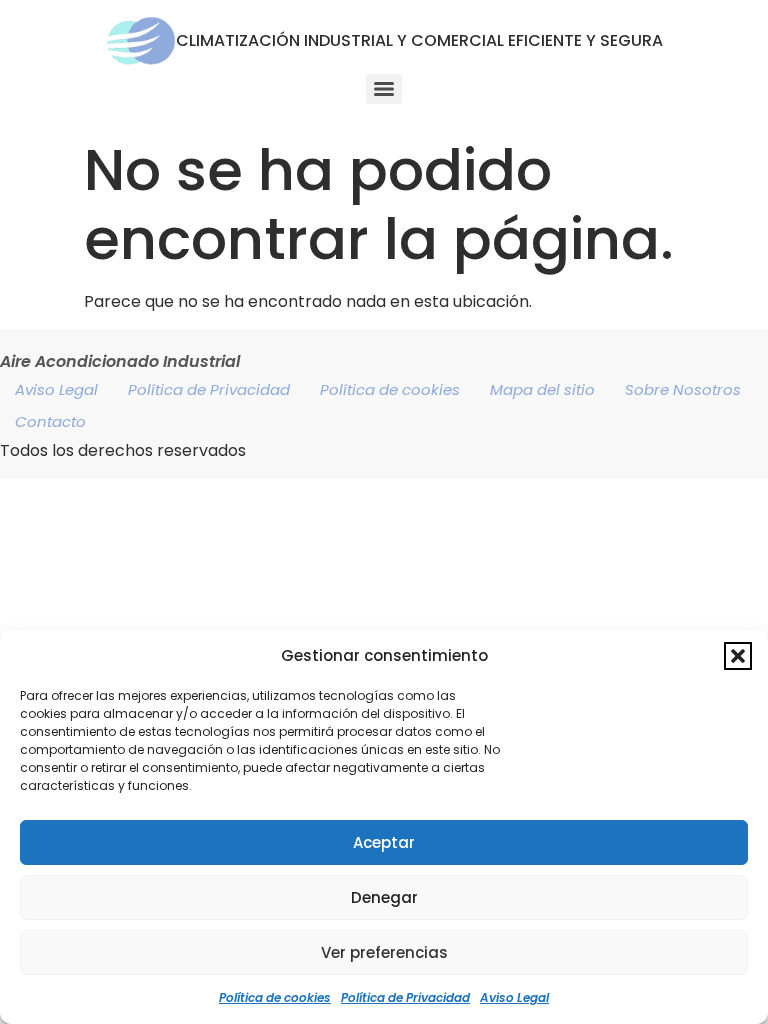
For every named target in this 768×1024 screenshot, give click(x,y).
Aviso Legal (514, 997)
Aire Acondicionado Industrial (120, 361)
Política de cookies (275, 997)
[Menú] (384, 89)
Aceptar (384, 842)
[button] (738, 656)
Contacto (50, 421)
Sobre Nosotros (683, 389)
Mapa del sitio (542, 389)
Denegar (384, 897)
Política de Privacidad (405, 997)
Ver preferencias (384, 952)
